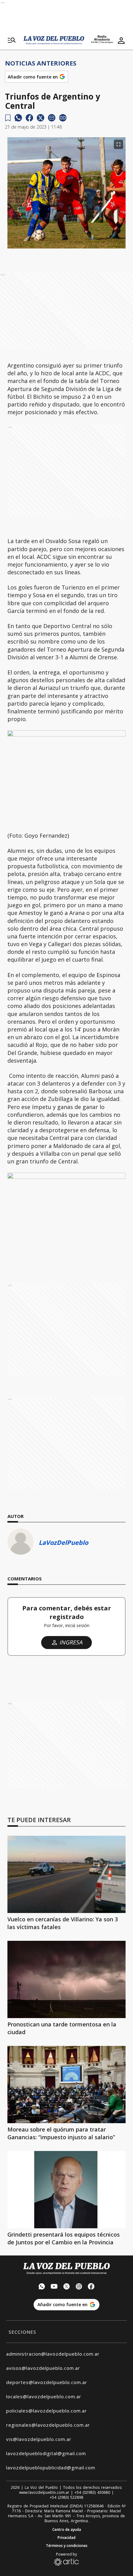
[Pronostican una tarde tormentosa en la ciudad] (66, 1979)
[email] (52, 118)
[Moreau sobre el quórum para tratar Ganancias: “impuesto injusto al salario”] (66, 2085)
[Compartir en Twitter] (41, 118)
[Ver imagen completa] (118, 144)
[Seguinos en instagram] (79, 2287)
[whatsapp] (18, 118)
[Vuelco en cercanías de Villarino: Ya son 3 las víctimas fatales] (66, 1874)
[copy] (63, 118)
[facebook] (29, 118)
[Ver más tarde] (8, 118)
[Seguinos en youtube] (54, 2287)
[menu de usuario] (121, 40)
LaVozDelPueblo (63, 1543)
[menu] (12, 40)
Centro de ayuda (67, 2530)
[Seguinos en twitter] (66, 2287)
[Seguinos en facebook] (91, 2287)
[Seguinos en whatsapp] (42, 2287)
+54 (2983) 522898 (66, 2497)
